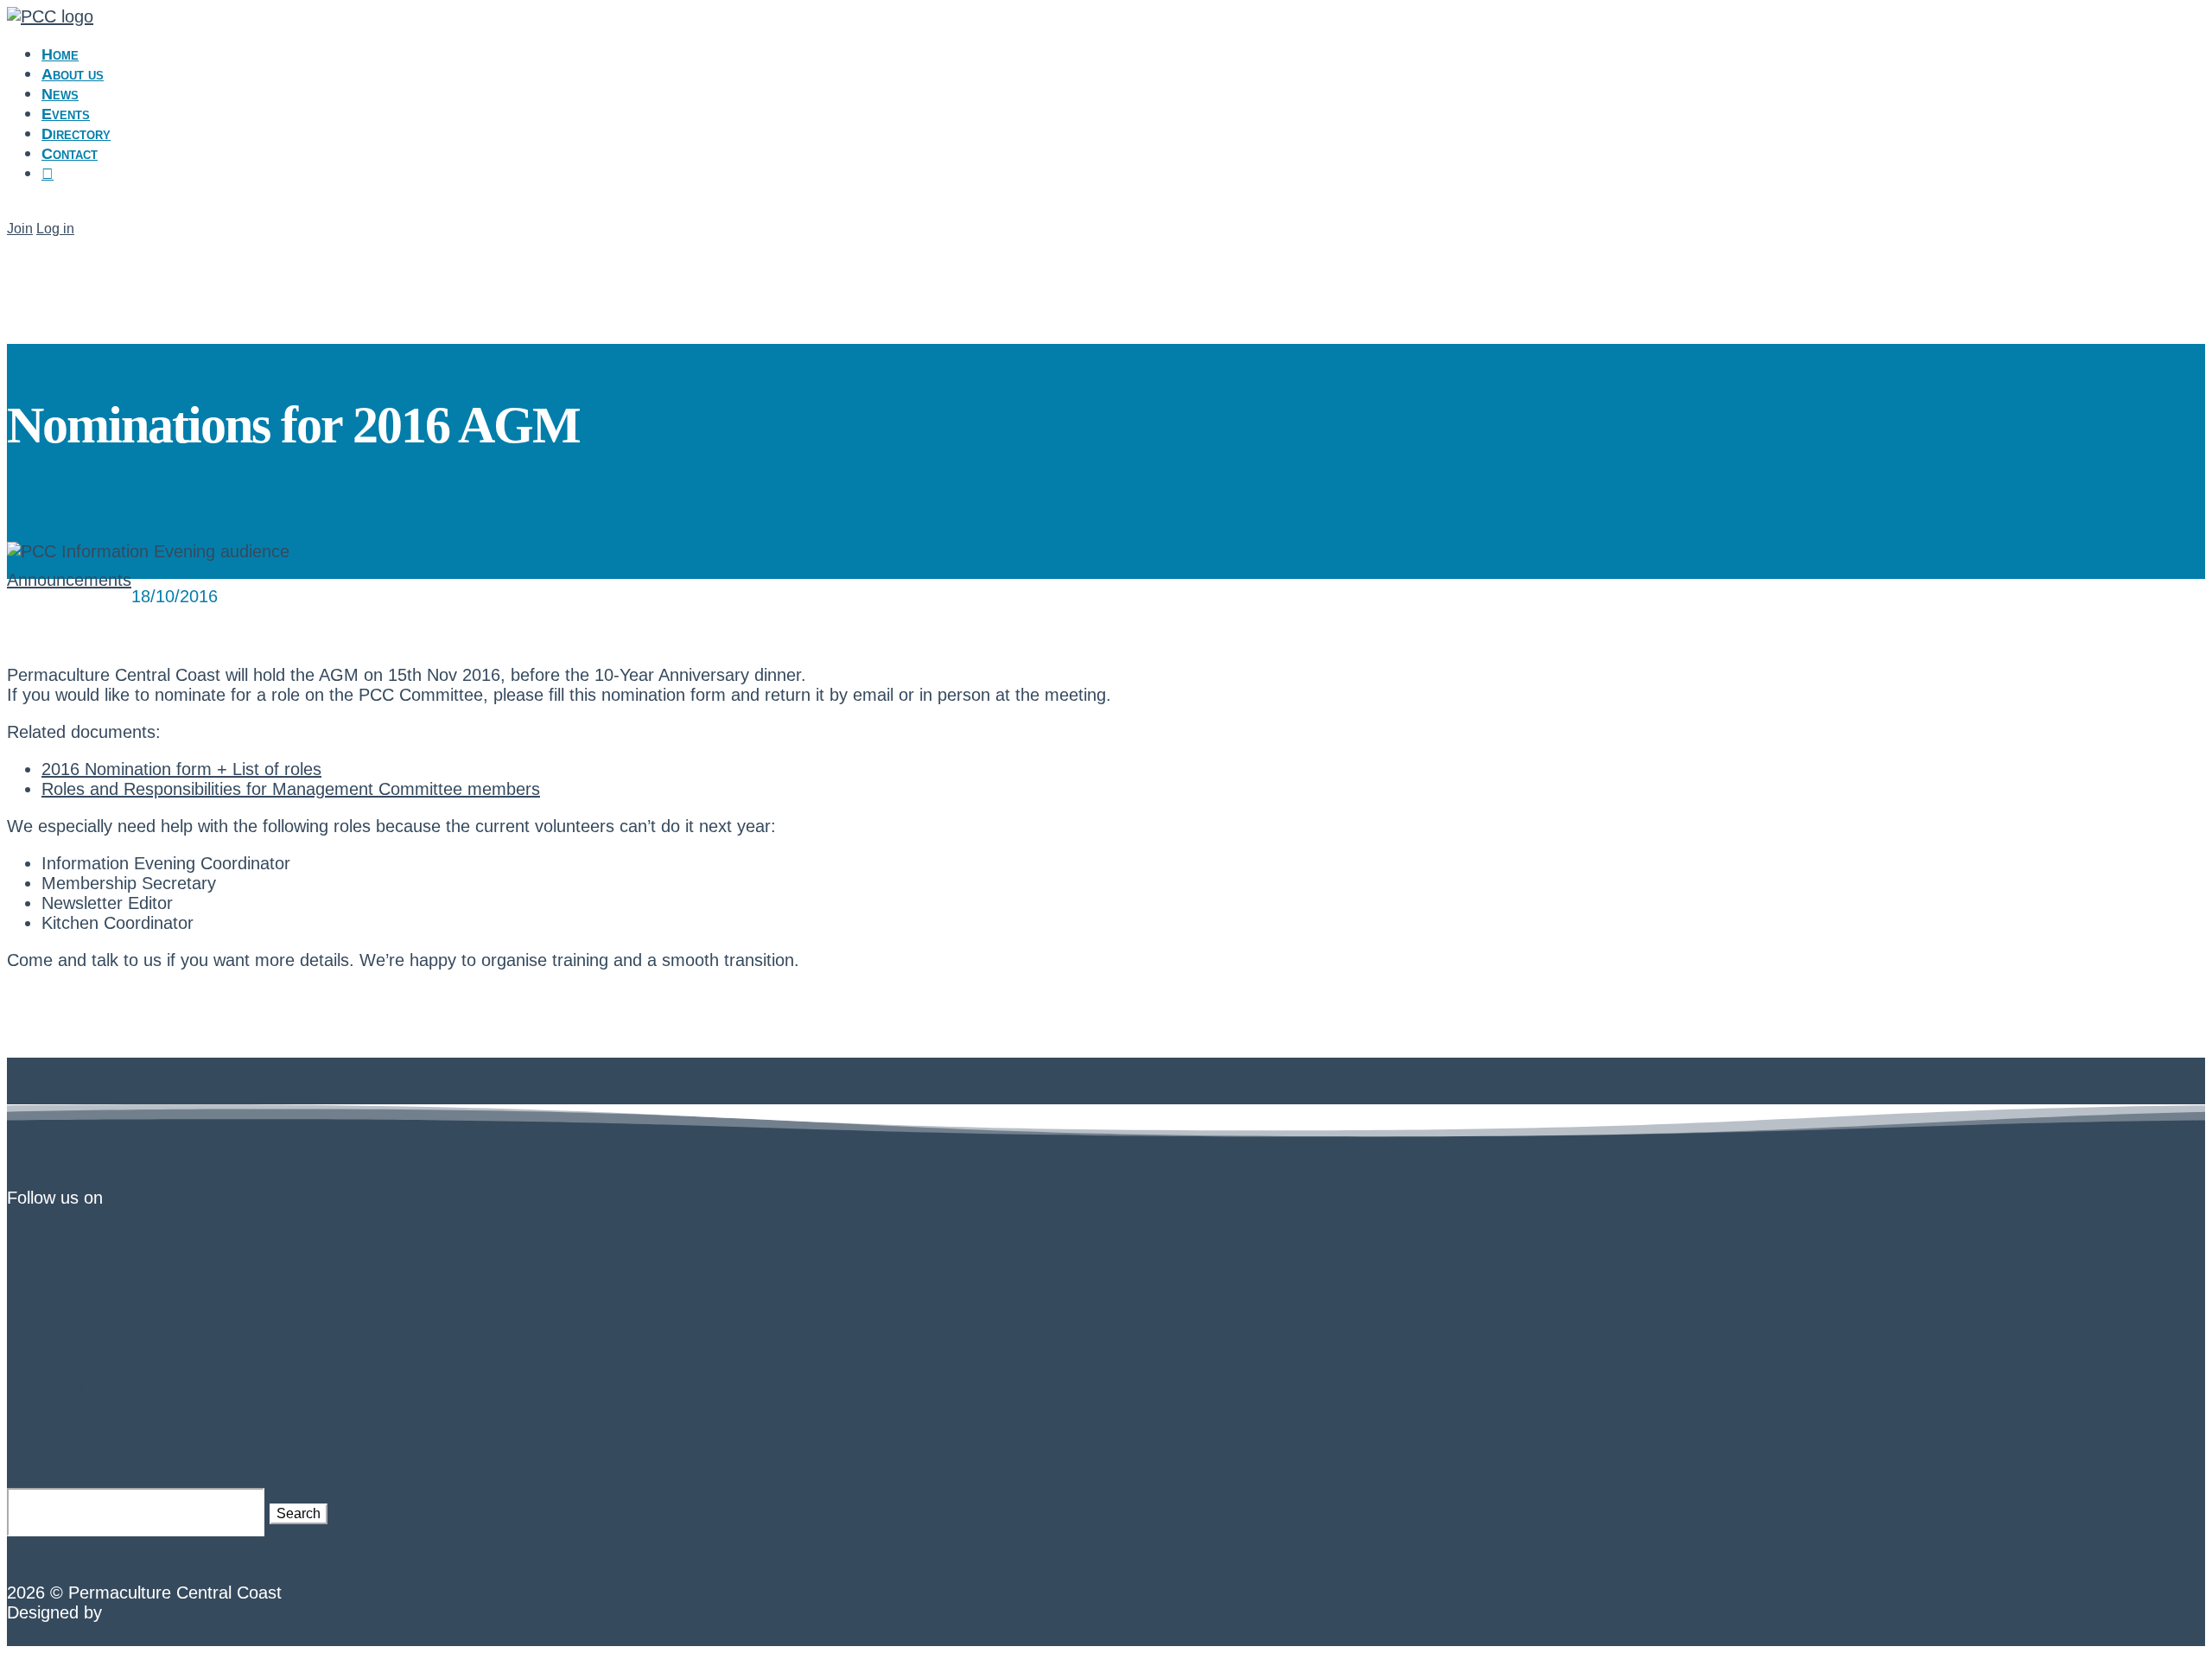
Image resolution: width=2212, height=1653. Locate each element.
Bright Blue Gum (171, 1612)
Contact (70, 154)
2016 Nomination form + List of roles (181, 769)
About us (73, 74)
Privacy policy (59, 1423)
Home (60, 54)
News (60, 94)
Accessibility (53, 1386)
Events (66, 114)
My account (51, 1349)
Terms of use (55, 1460)
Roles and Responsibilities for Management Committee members (291, 789)
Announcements (69, 580)
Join (20, 229)
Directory (76, 134)
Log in (55, 229)
